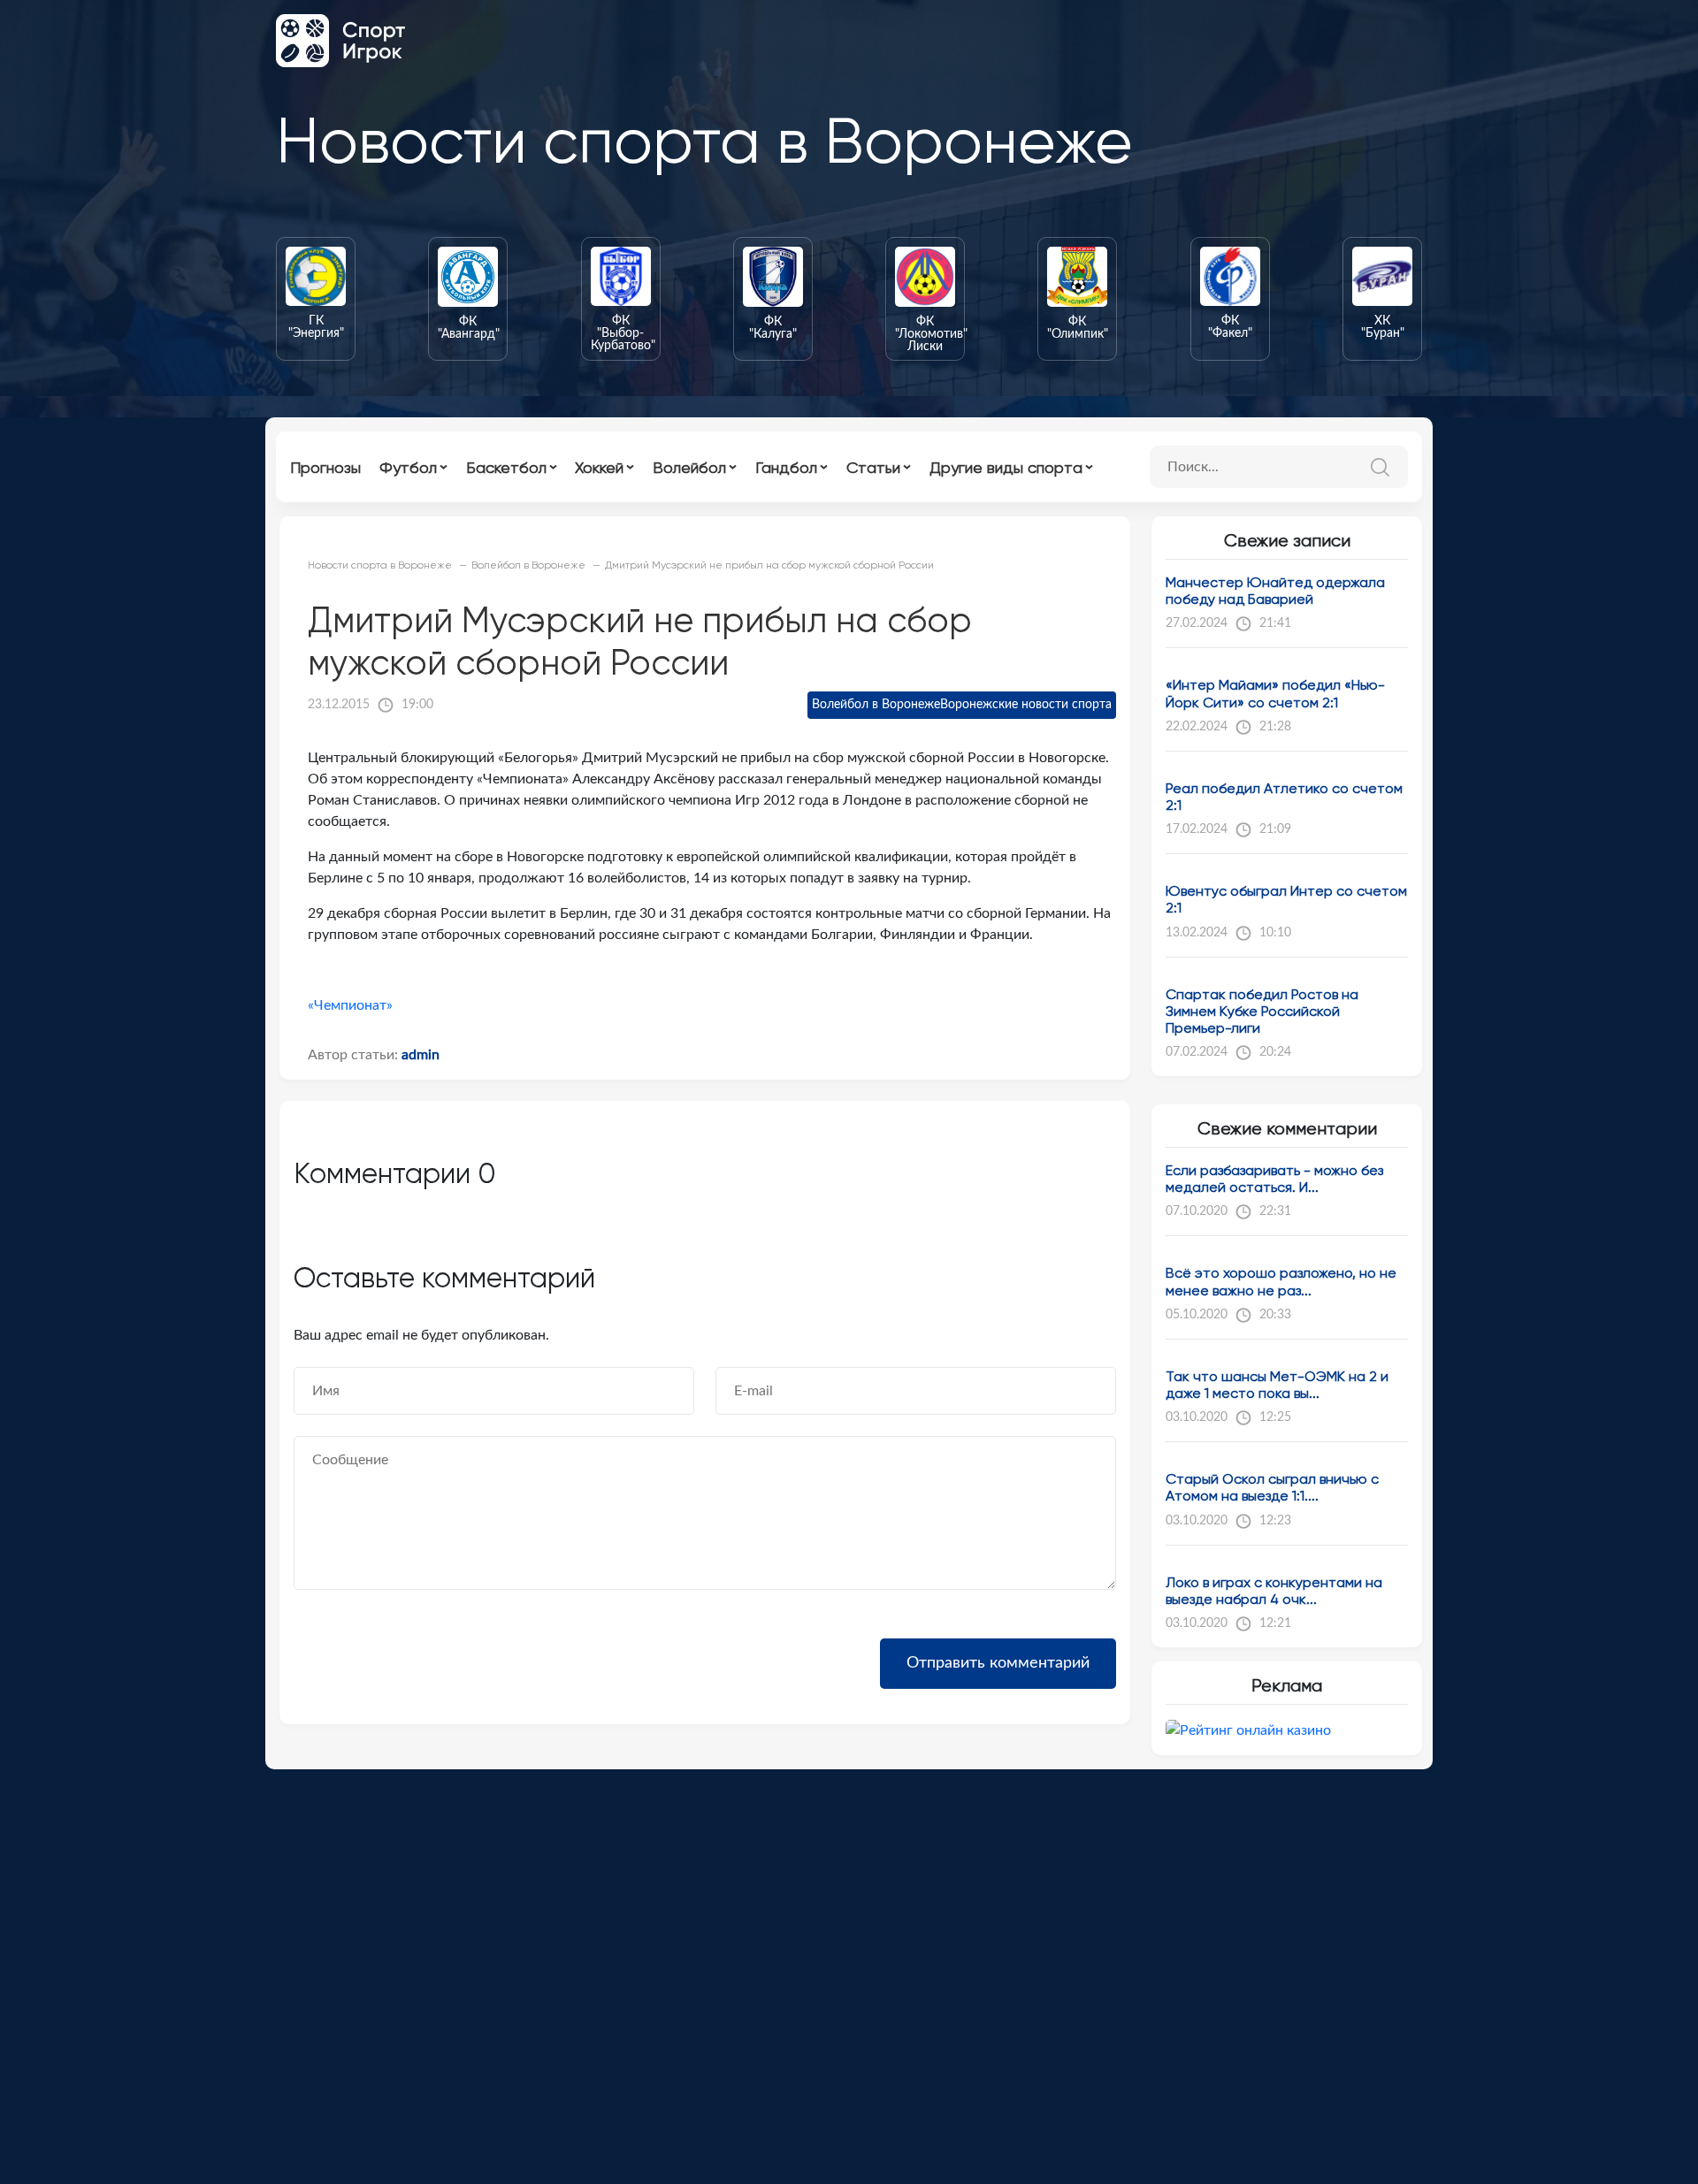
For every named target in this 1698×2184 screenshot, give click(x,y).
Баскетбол (506, 467)
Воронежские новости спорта (1026, 705)
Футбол (408, 467)
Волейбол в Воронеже (876, 705)
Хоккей (599, 467)
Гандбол (786, 467)
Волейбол (689, 467)
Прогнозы (325, 467)
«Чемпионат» (350, 1005)
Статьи (873, 467)
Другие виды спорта (1006, 467)
